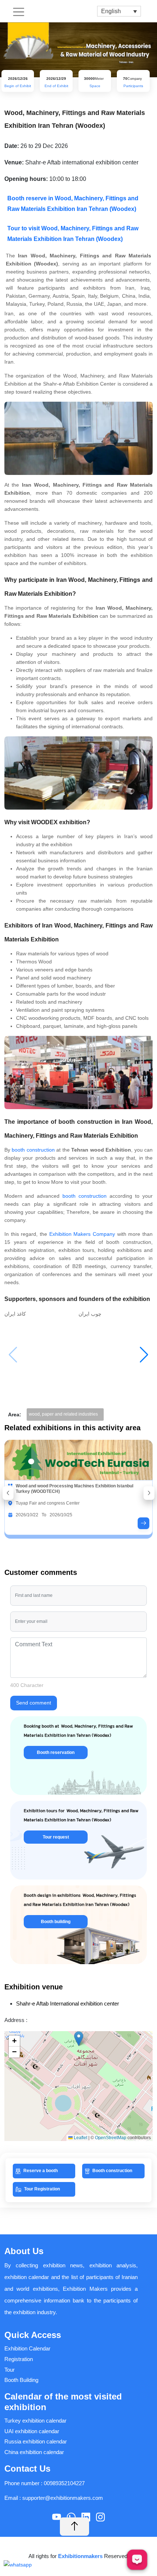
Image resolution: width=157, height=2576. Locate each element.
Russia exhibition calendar (36, 2441)
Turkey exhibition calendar (35, 2421)
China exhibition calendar (34, 2452)
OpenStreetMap (111, 2138)
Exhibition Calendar (27, 2348)
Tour (9, 2370)
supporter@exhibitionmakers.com (63, 2498)
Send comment (34, 1703)
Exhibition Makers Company (82, 1234)
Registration (19, 2359)
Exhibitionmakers (81, 2556)
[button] (144, 1355)
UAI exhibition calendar (32, 2431)
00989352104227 (64, 2483)
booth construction (33, 1150)
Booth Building (21, 2380)
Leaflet (80, 2138)
